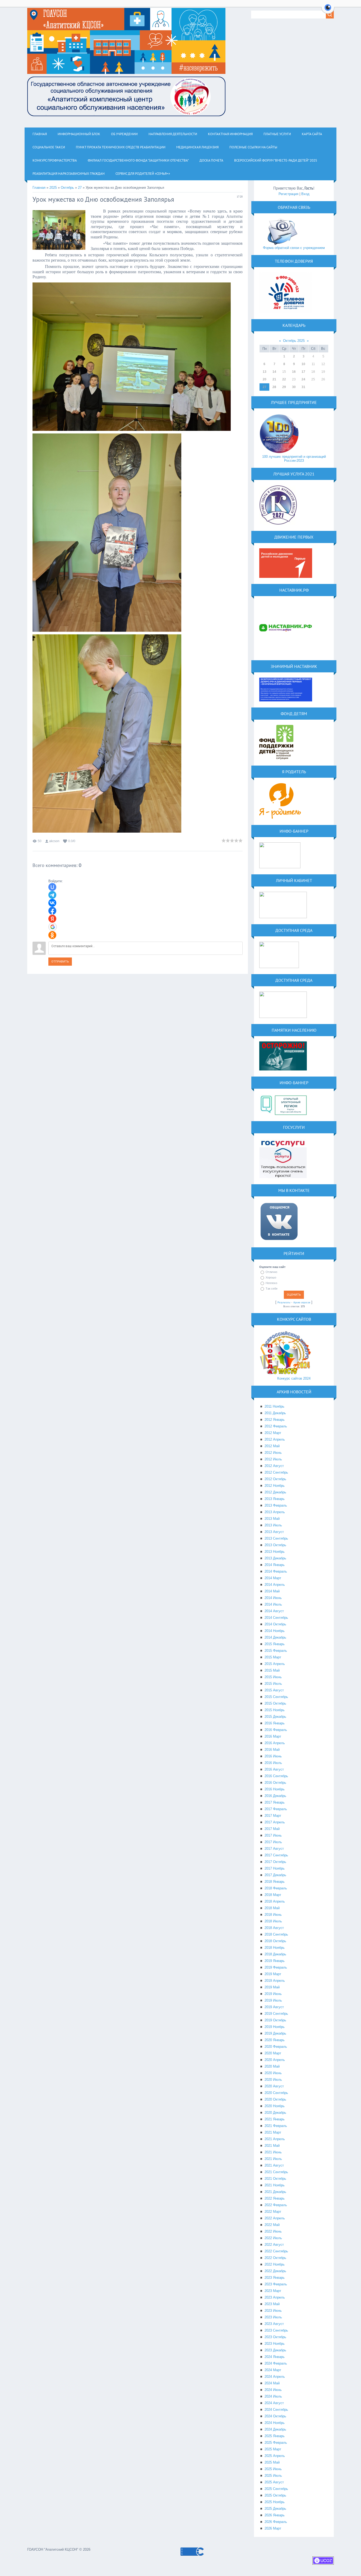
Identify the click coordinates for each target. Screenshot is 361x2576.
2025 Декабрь (275, 2509)
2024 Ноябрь (275, 2423)
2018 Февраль (276, 1888)
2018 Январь (275, 1882)
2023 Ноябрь (275, 2344)
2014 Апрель (275, 1585)
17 (303, 372)
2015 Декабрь (275, 1717)
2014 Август (274, 1611)
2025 (53, 188)
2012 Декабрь (275, 1492)
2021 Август (274, 2165)
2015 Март (273, 1657)
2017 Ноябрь (275, 1868)
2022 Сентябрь (276, 2251)
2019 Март (273, 1974)
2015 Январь (275, 1644)
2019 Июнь (273, 1994)
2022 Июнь (273, 2231)
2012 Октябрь (275, 1479)
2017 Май (272, 1829)
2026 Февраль (276, 2522)
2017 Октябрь (275, 1862)
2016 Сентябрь (276, 1776)
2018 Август (274, 1928)
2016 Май (272, 1750)
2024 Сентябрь (276, 2410)
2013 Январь (275, 1499)
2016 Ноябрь (275, 1789)
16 (294, 372)
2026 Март (273, 2528)
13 (265, 372)
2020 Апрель (275, 2060)
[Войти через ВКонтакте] (52, 903)
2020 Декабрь (275, 2113)
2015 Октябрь (275, 1703)
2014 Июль (273, 1604)
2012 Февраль (276, 1426)
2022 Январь (275, 2198)
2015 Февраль (276, 1651)
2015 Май (272, 1670)
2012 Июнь (273, 1453)
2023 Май (272, 2304)
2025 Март (273, 2449)
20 (265, 379)
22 (284, 379)
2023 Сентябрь (276, 2330)
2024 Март (273, 2370)
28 (274, 387)
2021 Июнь (273, 2152)
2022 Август (274, 2245)
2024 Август (274, 2403)
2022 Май (272, 2225)
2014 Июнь (273, 1598)
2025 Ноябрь (275, 2502)
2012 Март (273, 1433)
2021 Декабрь (275, 2192)
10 (303, 364)
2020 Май (272, 2066)
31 (303, 387)
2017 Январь (275, 1802)
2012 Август (274, 1466)
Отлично (271, 1272)
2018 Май (272, 1908)
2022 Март (273, 2212)
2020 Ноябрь (275, 2106)
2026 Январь (275, 2515)
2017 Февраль (276, 1809)
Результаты (284, 1303)
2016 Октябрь (275, 1783)
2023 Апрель (275, 2297)
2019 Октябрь (275, 2020)
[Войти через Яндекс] (52, 919)
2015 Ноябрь (275, 1710)
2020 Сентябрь (276, 2093)
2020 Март (273, 2053)
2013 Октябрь (275, 1545)
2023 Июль (273, 2317)
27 (80, 188)
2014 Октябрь (275, 1624)
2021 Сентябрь (276, 2172)
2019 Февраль (276, 1967)
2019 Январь (275, 1961)
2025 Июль (273, 2476)
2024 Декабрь (275, 2429)
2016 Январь (275, 1723)
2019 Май (272, 1987)
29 (284, 387)
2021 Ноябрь (275, 2185)
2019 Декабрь (275, 2033)
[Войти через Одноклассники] (52, 935)
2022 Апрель (275, 2218)
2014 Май (272, 1591)
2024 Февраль (276, 2363)
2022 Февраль (276, 2205)
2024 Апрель (275, 2377)
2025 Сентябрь (276, 2489)
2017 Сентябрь (276, 1855)
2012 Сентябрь (276, 1472)
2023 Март (273, 2291)
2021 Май (272, 2146)
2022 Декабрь (275, 2271)
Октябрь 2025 (294, 341)
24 (303, 379)
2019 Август (274, 2007)
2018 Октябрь (275, 1941)
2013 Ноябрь (275, 1552)
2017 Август (274, 1849)
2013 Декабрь (275, 1558)
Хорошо (271, 1277)
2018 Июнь (273, 1915)
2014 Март (273, 1578)
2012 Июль (273, 1459)
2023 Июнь (273, 2311)
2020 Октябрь (275, 2099)
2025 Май (272, 2462)
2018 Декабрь (275, 1954)
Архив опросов (302, 1303)
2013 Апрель (275, 1512)
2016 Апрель (275, 1743)
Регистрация (288, 194)
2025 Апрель (275, 2456)
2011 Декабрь (275, 1413)
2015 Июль (273, 1684)
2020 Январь (275, 2040)
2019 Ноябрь (275, 2027)
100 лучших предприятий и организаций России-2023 (294, 459)
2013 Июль (273, 1525)
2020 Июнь (273, 2073)
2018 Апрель (275, 1901)
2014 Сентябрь (276, 1618)
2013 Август (274, 1532)
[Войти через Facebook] (52, 911)
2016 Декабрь (275, 1796)
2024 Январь (275, 2357)
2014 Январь (275, 1565)
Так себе (272, 1289)
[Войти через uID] (52, 887)
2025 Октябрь (275, 2495)
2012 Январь (275, 1420)
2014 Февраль (276, 1571)
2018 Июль (273, 1921)
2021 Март (273, 2132)
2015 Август (274, 1690)
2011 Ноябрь (274, 1406)
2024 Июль (273, 2396)
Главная (39, 188)
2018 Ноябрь (275, 1948)
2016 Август (274, 1769)
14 (274, 372)
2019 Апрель (275, 1981)
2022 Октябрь (275, 2258)
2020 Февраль (276, 2047)
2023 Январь (275, 2278)
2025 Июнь (273, 2469)
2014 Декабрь (275, 1637)
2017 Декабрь (275, 1875)
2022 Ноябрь (275, 2264)
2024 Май (272, 2383)
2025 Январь (275, 2436)
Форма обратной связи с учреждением (294, 248)
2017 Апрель (275, 1822)
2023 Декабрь (275, 2350)
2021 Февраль (276, 2126)
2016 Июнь (273, 1756)
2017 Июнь (273, 1835)
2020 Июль (273, 2080)
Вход (305, 194)
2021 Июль (273, 2159)
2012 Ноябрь (275, 1486)
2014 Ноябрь (275, 1631)
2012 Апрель (275, 1439)
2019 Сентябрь (276, 2014)
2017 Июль (273, 1842)
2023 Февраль (276, 2284)
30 (294, 387)
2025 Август (274, 2482)
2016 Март (273, 1736)
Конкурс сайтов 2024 (294, 1378)
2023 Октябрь (275, 2337)
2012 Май (272, 1446)
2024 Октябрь (275, 2416)
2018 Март (273, 1895)
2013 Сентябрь (276, 1538)
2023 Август (274, 2324)
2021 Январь (275, 2119)
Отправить (60, 962)
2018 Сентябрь (276, 1934)
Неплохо (271, 1283)
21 (274, 379)
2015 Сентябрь (276, 1697)
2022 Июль (273, 2238)
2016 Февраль (276, 1730)
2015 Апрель (275, 1664)
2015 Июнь (273, 1677)
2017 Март (273, 1816)
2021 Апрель (275, 2139)
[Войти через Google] (53, 927)
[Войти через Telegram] (52, 895)
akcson (54, 841)
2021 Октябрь (275, 2179)
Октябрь (67, 188)
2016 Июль (273, 1763)
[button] (328, 11)
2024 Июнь (273, 2390)
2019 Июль (273, 2000)
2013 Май (272, 1519)
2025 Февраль (276, 2443)
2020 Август (274, 2086)
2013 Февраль (276, 1505)
